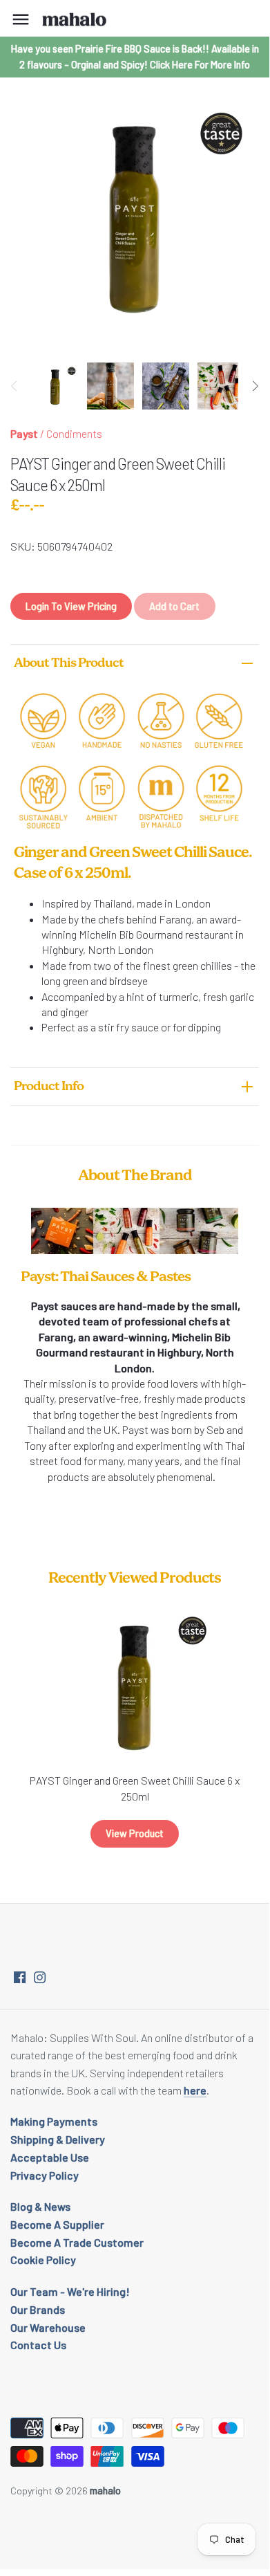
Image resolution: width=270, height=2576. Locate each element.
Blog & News (40, 2206)
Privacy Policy (45, 2175)
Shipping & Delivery (58, 2139)
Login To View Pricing (71, 606)
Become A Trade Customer (77, 2242)
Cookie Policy (43, 2260)
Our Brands (38, 2309)
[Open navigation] (21, 19)
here (195, 2090)
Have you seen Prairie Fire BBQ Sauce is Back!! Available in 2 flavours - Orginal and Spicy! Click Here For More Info (135, 56)
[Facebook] (20, 1976)
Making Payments (54, 2121)
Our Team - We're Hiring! (70, 2291)
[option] (55, 386)
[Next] (255, 386)
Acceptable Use (50, 2157)
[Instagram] (40, 1976)
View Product (135, 1833)
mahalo (105, 2491)
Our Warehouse (48, 2327)
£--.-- (27, 506)
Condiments (74, 433)
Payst (24, 433)
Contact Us (38, 2345)
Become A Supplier (57, 2224)
